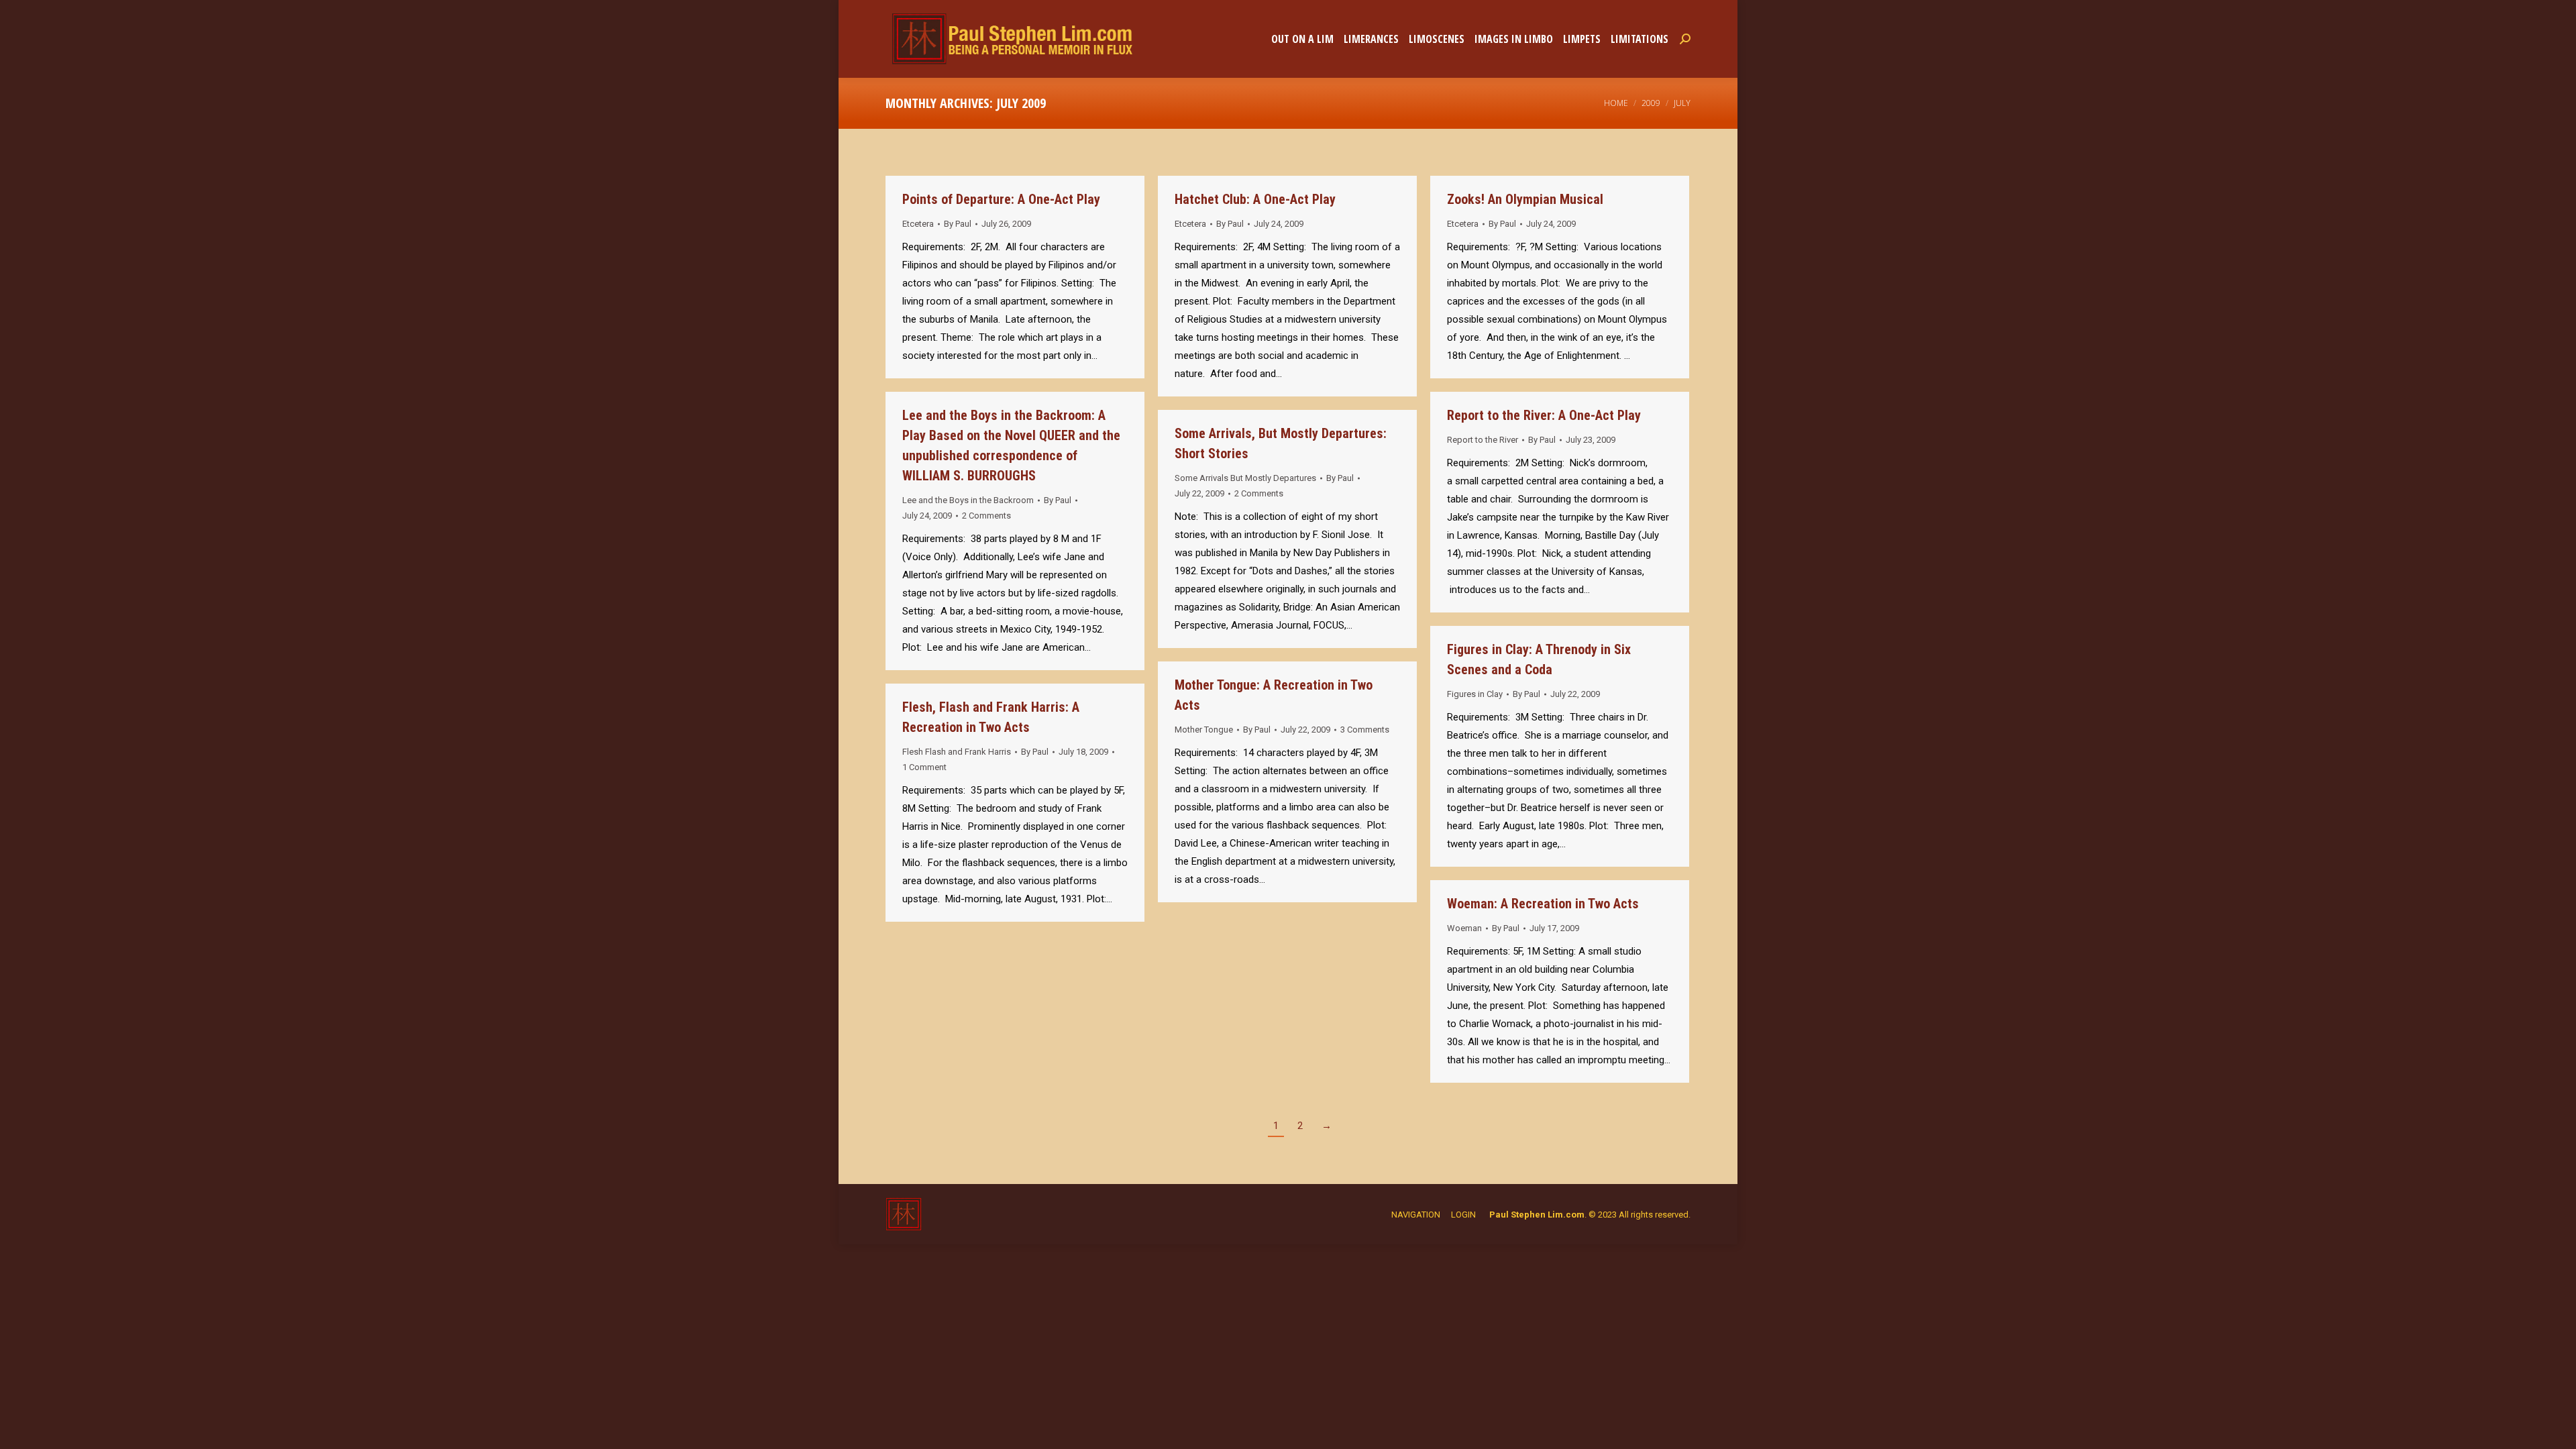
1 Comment (924, 767)
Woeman (1464, 928)
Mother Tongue (1204, 730)
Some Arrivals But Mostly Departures (1245, 478)
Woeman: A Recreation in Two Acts (1543, 904)
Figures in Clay (1475, 694)
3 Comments (1365, 730)
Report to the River (1483, 440)
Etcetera (918, 224)
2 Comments (986, 516)
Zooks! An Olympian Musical (1525, 199)
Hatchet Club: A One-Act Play (1255, 199)
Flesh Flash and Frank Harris (957, 752)
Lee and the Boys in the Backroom (968, 500)
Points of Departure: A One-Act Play (1001, 199)
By (958, 224)
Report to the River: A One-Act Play (1544, 415)
